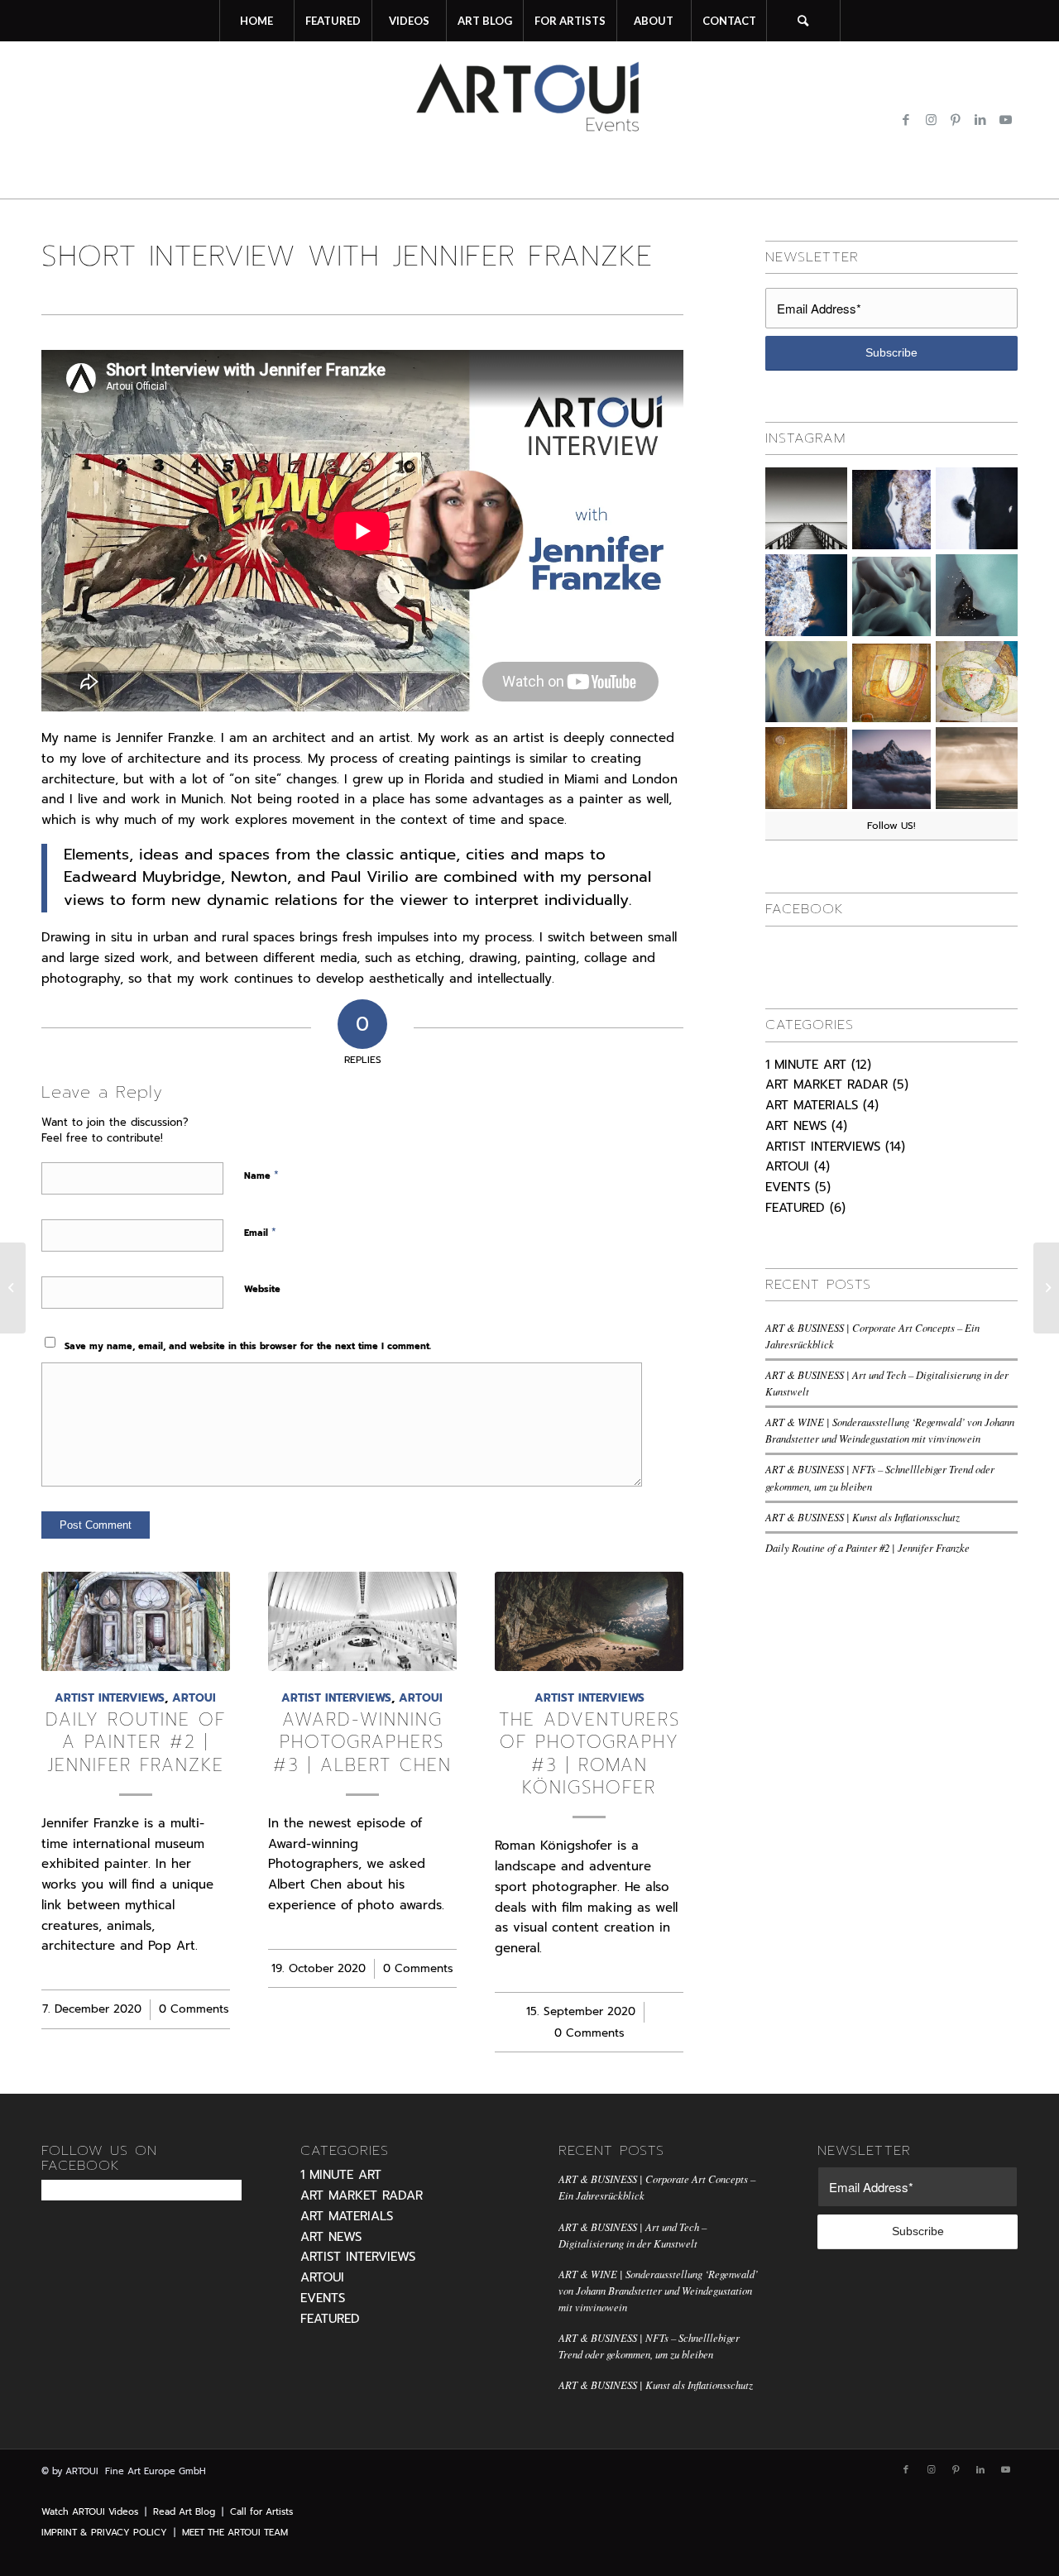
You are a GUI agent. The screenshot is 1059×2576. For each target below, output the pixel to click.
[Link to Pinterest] (956, 120)
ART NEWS (796, 1126)
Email (260, 1232)
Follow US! (891, 826)
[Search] (803, 21)
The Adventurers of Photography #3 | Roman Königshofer (589, 1754)
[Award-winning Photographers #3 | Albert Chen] (362, 1621)
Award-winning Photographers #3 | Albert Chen (362, 1743)
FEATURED (795, 1208)
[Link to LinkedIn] (980, 120)
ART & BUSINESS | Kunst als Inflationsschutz (863, 1517)
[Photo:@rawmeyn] (977, 768)
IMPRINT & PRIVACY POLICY (104, 2533)
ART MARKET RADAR (827, 1085)
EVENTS (788, 1187)
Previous (66, 1755)
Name (261, 1175)
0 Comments (194, 2009)
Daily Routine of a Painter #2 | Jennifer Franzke (136, 1743)
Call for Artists (261, 2512)
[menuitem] (256, 21)
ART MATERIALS (812, 1105)
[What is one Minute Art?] (1046, 1288)
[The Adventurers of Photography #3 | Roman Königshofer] (589, 1621)
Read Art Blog (184, 2512)
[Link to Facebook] (906, 120)
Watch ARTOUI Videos (90, 2512)
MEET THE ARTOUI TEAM (235, 2533)
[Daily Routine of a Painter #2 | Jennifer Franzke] (136, 1621)
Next (659, 1755)
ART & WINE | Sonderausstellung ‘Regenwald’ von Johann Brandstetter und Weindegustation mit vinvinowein (658, 2290)
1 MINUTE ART (806, 1065)
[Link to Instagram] (931, 120)
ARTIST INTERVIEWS (110, 1698)
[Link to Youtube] (1005, 120)
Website (262, 1289)
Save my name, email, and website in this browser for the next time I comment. (248, 1346)
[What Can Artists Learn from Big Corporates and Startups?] (13, 1288)
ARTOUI (194, 1698)
